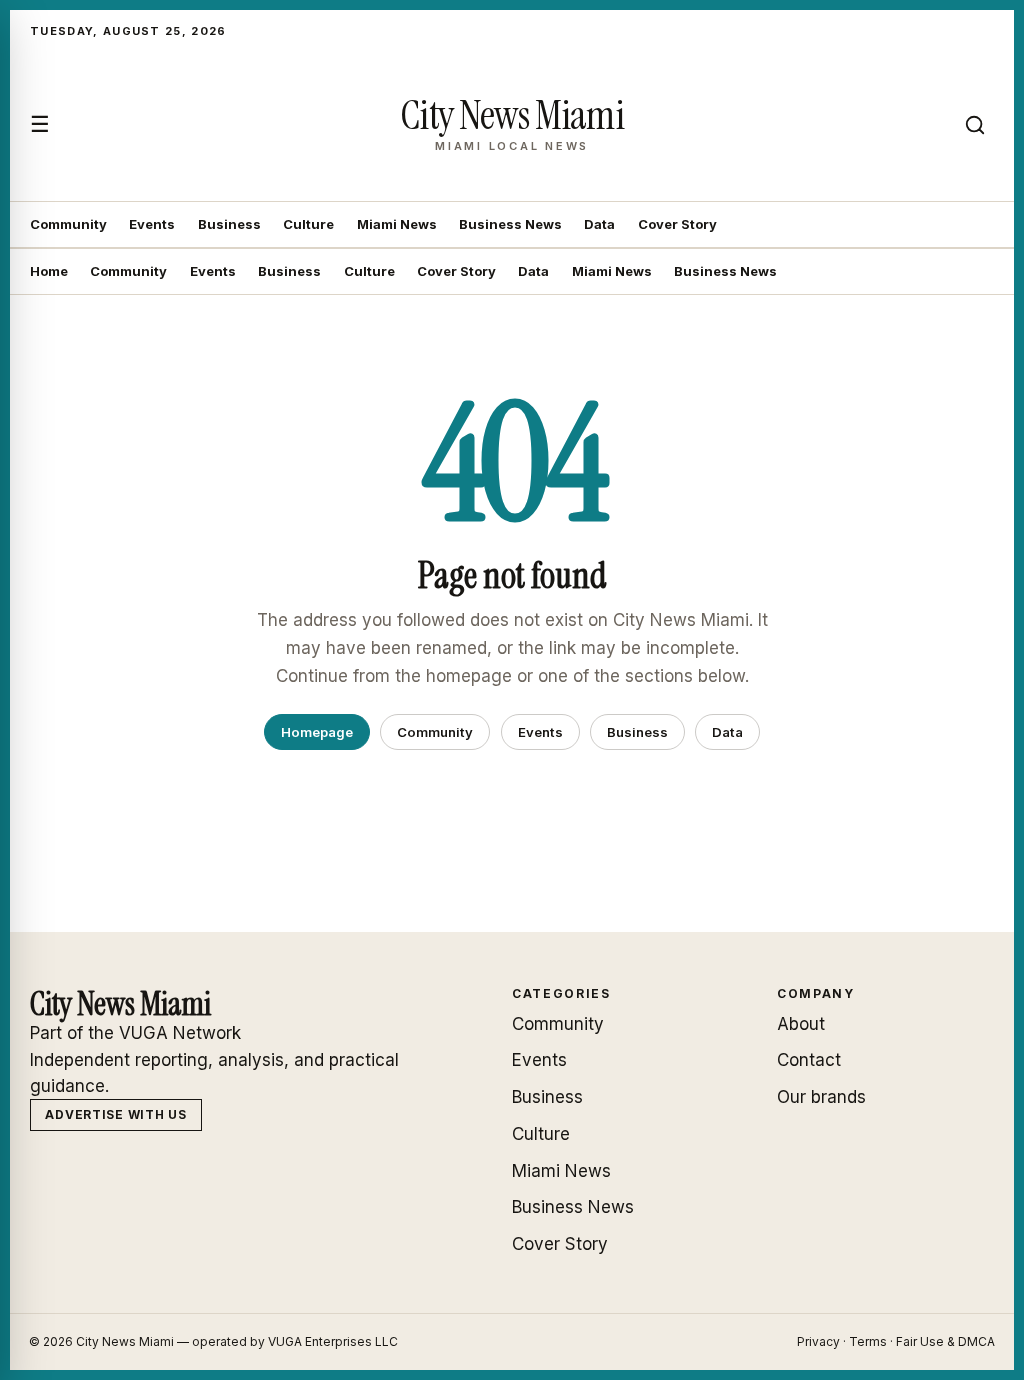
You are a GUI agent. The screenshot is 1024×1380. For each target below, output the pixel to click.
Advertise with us (115, 1114)
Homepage (317, 732)
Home (49, 271)
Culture (308, 224)
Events (152, 224)
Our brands (821, 1097)
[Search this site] (975, 125)
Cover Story (677, 224)
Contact (809, 1060)
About (801, 1024)
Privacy (818, 1341)
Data (599, 224)
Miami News (397, 224)
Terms (868, 1341)
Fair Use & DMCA (945, 1341)
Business (229, 224)
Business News (510, 224)
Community (68, 224)
